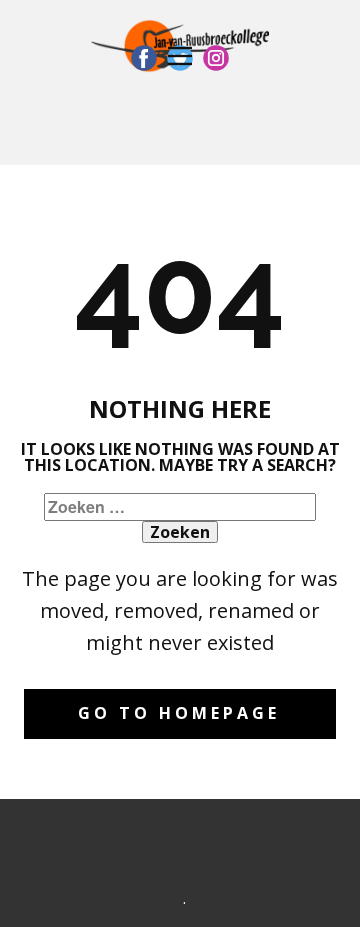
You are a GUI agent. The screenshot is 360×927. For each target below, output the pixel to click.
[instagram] (216, 58)
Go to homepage (179, 713)
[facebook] (144, 58)
